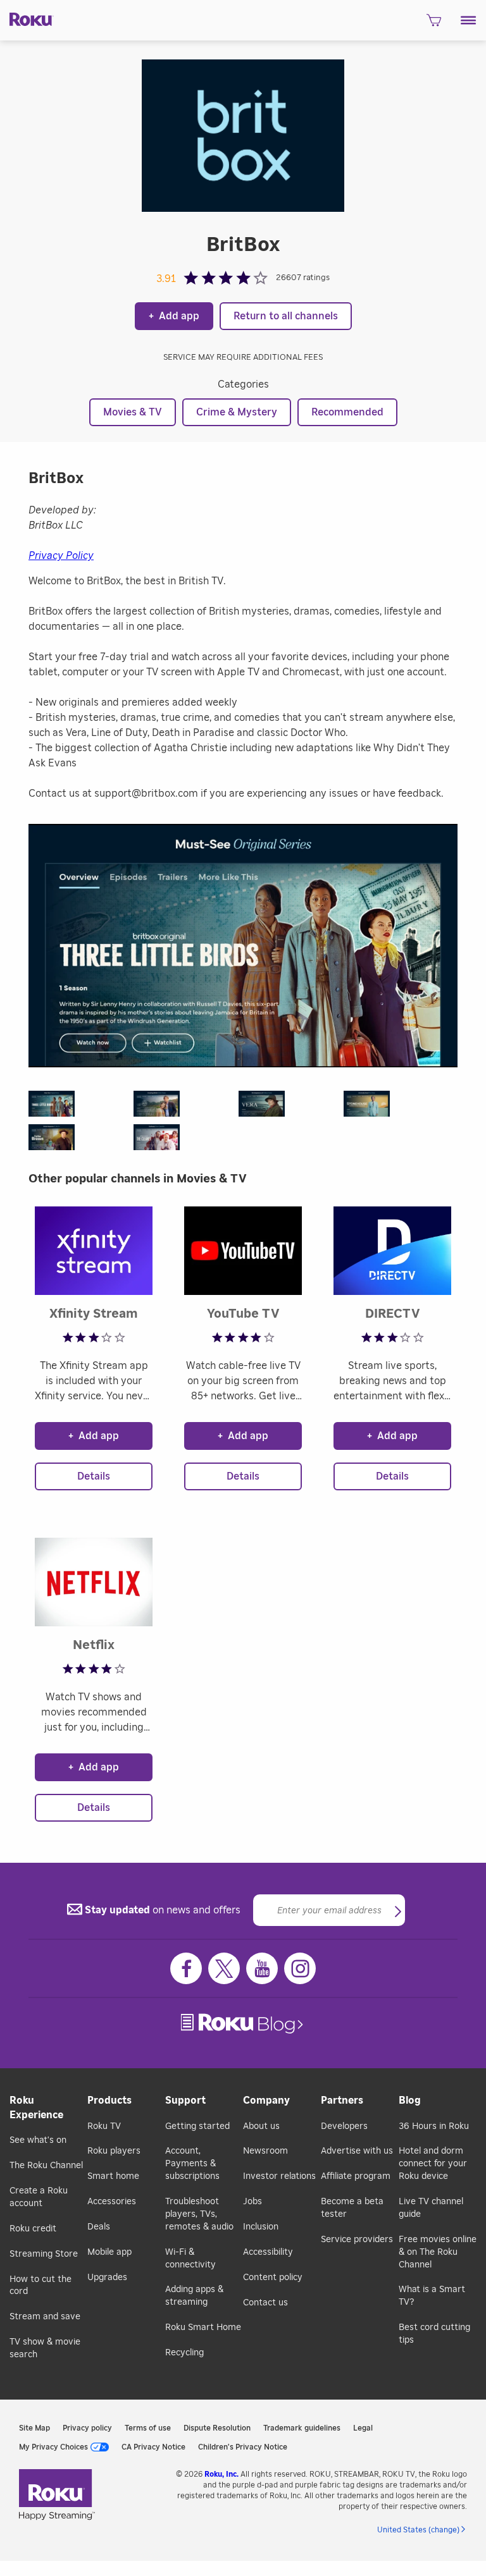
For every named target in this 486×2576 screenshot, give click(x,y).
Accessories (112, 2202)
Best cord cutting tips (434, 2334)
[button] (469, 20)
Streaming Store (44, 2254)
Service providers (357, 2240)
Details (94, 1476)
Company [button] (266, 2101)
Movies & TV (133, 412)
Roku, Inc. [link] (221, 2474)
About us (261, 2126)
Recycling (184, 2353)
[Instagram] (300, 1968)
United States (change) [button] (418, 2530)
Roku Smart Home (203, 2328)
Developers (344, 2126)
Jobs (252, 2202)
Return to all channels (286, 316)
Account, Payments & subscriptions (192, 2164)
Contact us (265, 2303)
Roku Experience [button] (36, 2108)
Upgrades (107, 2278)
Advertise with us (357, 2151)
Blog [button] (410, 2101)
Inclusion (261, 2227)
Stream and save (45, 2317)
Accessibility (268, 2252)
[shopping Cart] (434, 24)
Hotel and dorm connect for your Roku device (433, 2164)
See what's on (38, 2140)
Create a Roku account (39, 2197)
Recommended (347, 412)
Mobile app (109, 2252)
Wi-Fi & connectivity (190, 2259)
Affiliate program (356, 2176)
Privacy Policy (61, 556)
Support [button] (185, 2101)
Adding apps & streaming (194, 2296)
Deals (99, 2227)
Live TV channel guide (431, 2208)
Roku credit (33, 2229)
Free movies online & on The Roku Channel (438, 2252)
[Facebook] (186, 1968)
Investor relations (279, 2176)
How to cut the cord (40, 2286)
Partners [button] (342, 2101)
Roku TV (104, 2126)
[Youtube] (262, 1968)
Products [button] (109, 2101)
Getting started (197, 2126)
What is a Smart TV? (432, 2296)
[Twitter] (224, 1968)
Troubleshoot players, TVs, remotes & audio (199, 2214)
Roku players (114, 2151)
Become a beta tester (352, 2208)
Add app (174, 316)
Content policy (273, 2278)
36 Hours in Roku (434, 2126)
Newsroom (265, 2151)
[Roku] (27, 18)
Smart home (113, 2176)
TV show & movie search (45, 2348)
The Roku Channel (46, 2166)
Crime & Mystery (237, 412)
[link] (243, 2024)
